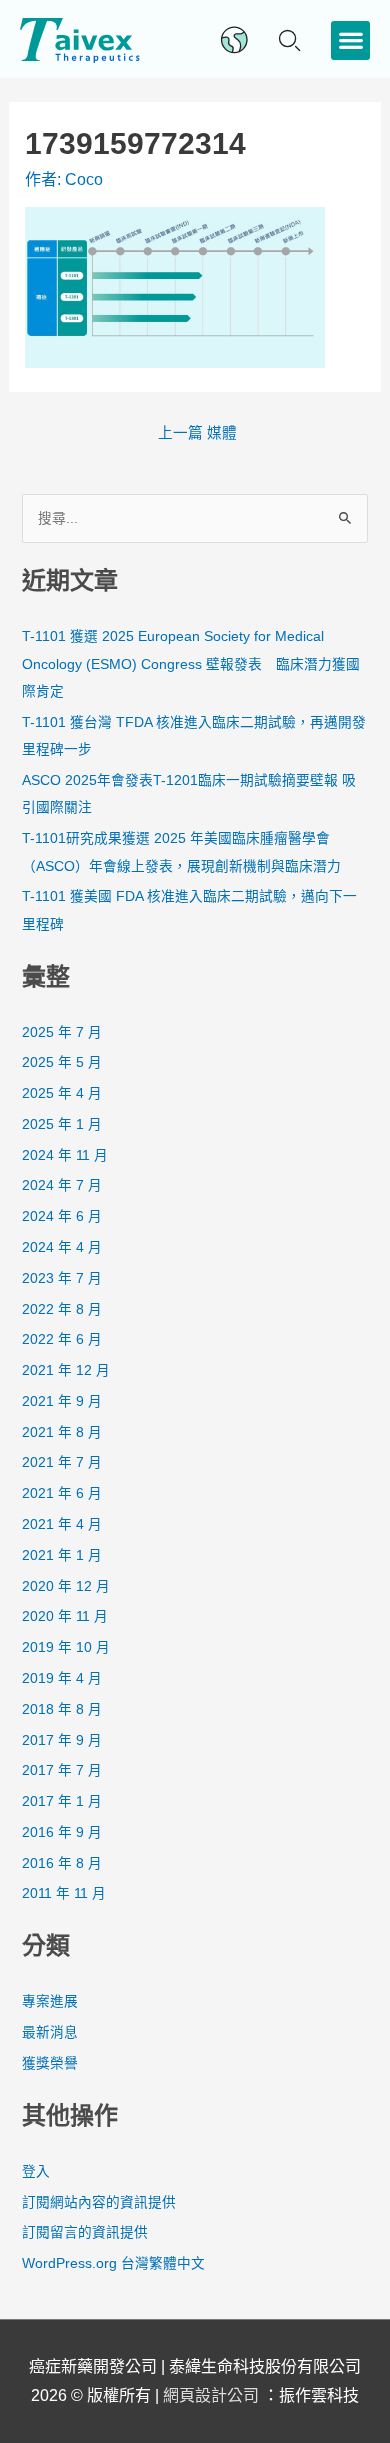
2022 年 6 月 (62, 1339)
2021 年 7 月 (62, 1462)
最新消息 (50, 2032)
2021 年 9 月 (62, 1401)
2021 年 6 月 (62, 1493)
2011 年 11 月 (64, 1893)
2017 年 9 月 (62, 1740)
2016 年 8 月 (62, 1863)
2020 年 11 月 (65, 1616)
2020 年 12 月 (66, 1586)
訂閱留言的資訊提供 (85, 2232)
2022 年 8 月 (62, 1309)
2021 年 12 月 (66, 1370)
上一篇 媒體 (197, 433)
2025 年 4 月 (62, 1093)
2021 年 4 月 (62, 1524)
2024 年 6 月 (62, 1216)
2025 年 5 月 (62, 1062)
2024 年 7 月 (62, 1185)
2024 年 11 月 (65, 1155)
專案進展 (50, 2001)
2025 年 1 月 (62, 1124)
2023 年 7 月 (62, 1278)
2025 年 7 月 (62, 1032)
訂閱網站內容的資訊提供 (99, 2202)
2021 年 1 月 (62, 1555)
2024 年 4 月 (62, 1247)
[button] (350, 40)
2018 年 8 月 (62, 1709)
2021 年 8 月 (62, 1432)
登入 (36, 2171)
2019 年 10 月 (66, 1647)
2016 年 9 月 (62, 1832)
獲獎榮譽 (50, 2063)
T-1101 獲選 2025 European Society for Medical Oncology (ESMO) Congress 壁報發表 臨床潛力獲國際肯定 (191, 664)
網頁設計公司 (213, 2395)
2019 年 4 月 (62, 1678)
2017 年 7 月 (62, 1770)
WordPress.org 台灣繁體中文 (113, 2263)
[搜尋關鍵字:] (194, 518)
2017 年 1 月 (62, 1801)
